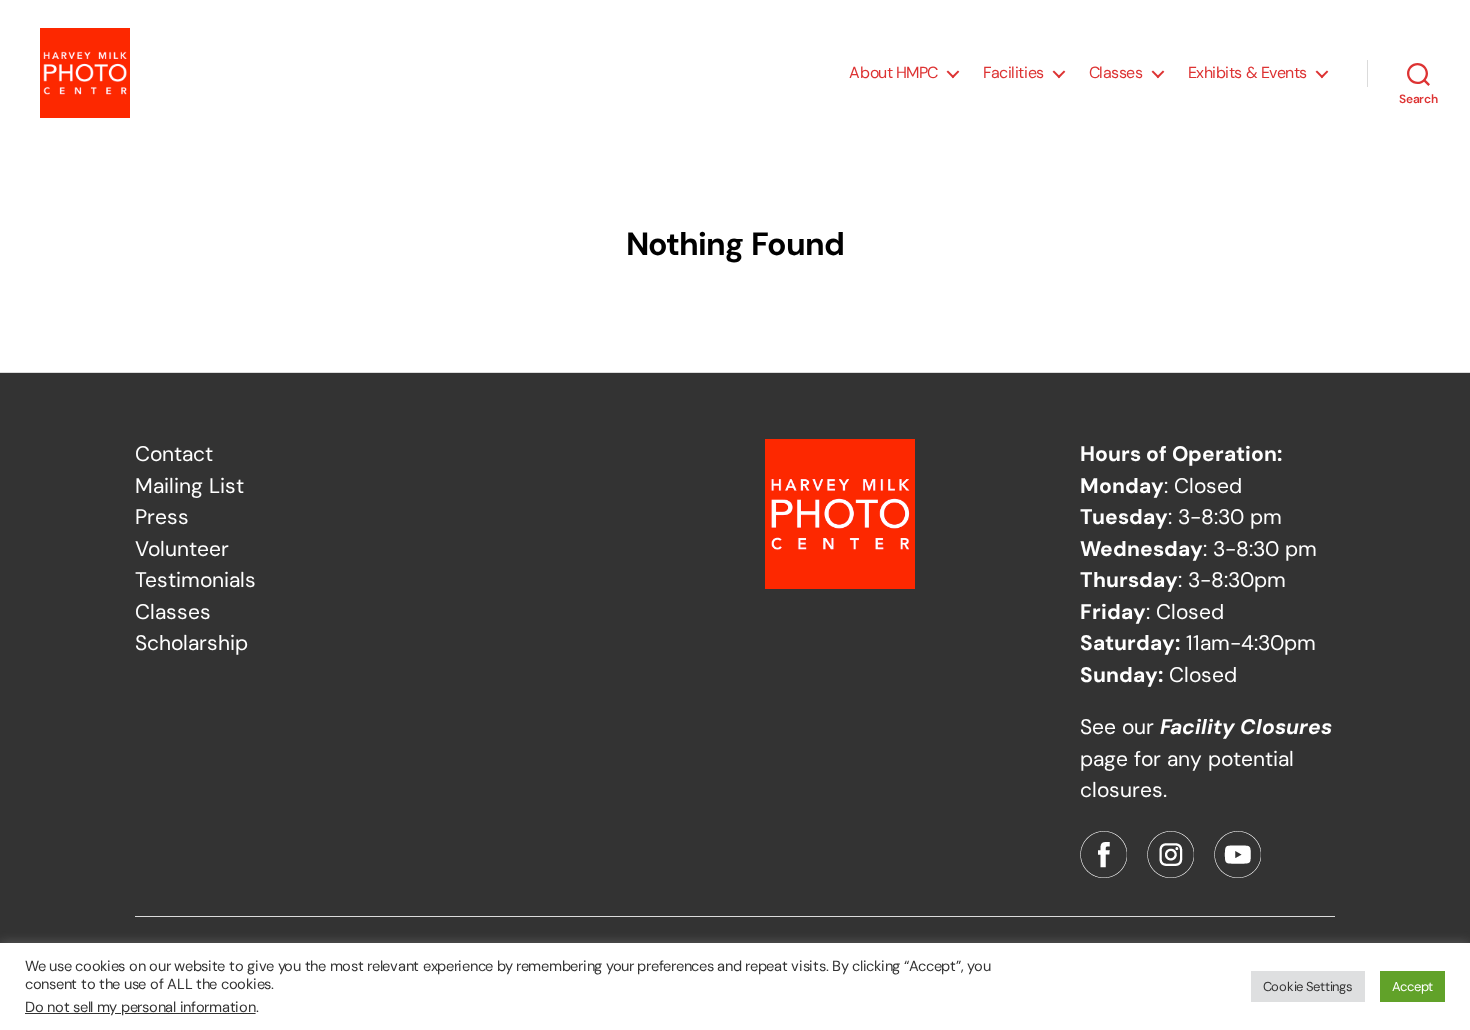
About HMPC (893, 72)
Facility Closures (1246, 727)
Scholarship (191, 643)
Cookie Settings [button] (1308, 986)
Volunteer (182, 549)
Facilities (1013, 72)
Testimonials (195, 580)
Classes (1116, 72)
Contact (174, 454)
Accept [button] (1412, 986)
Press (162, 517)
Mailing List (189, 486)
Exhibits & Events (1247, 72)
